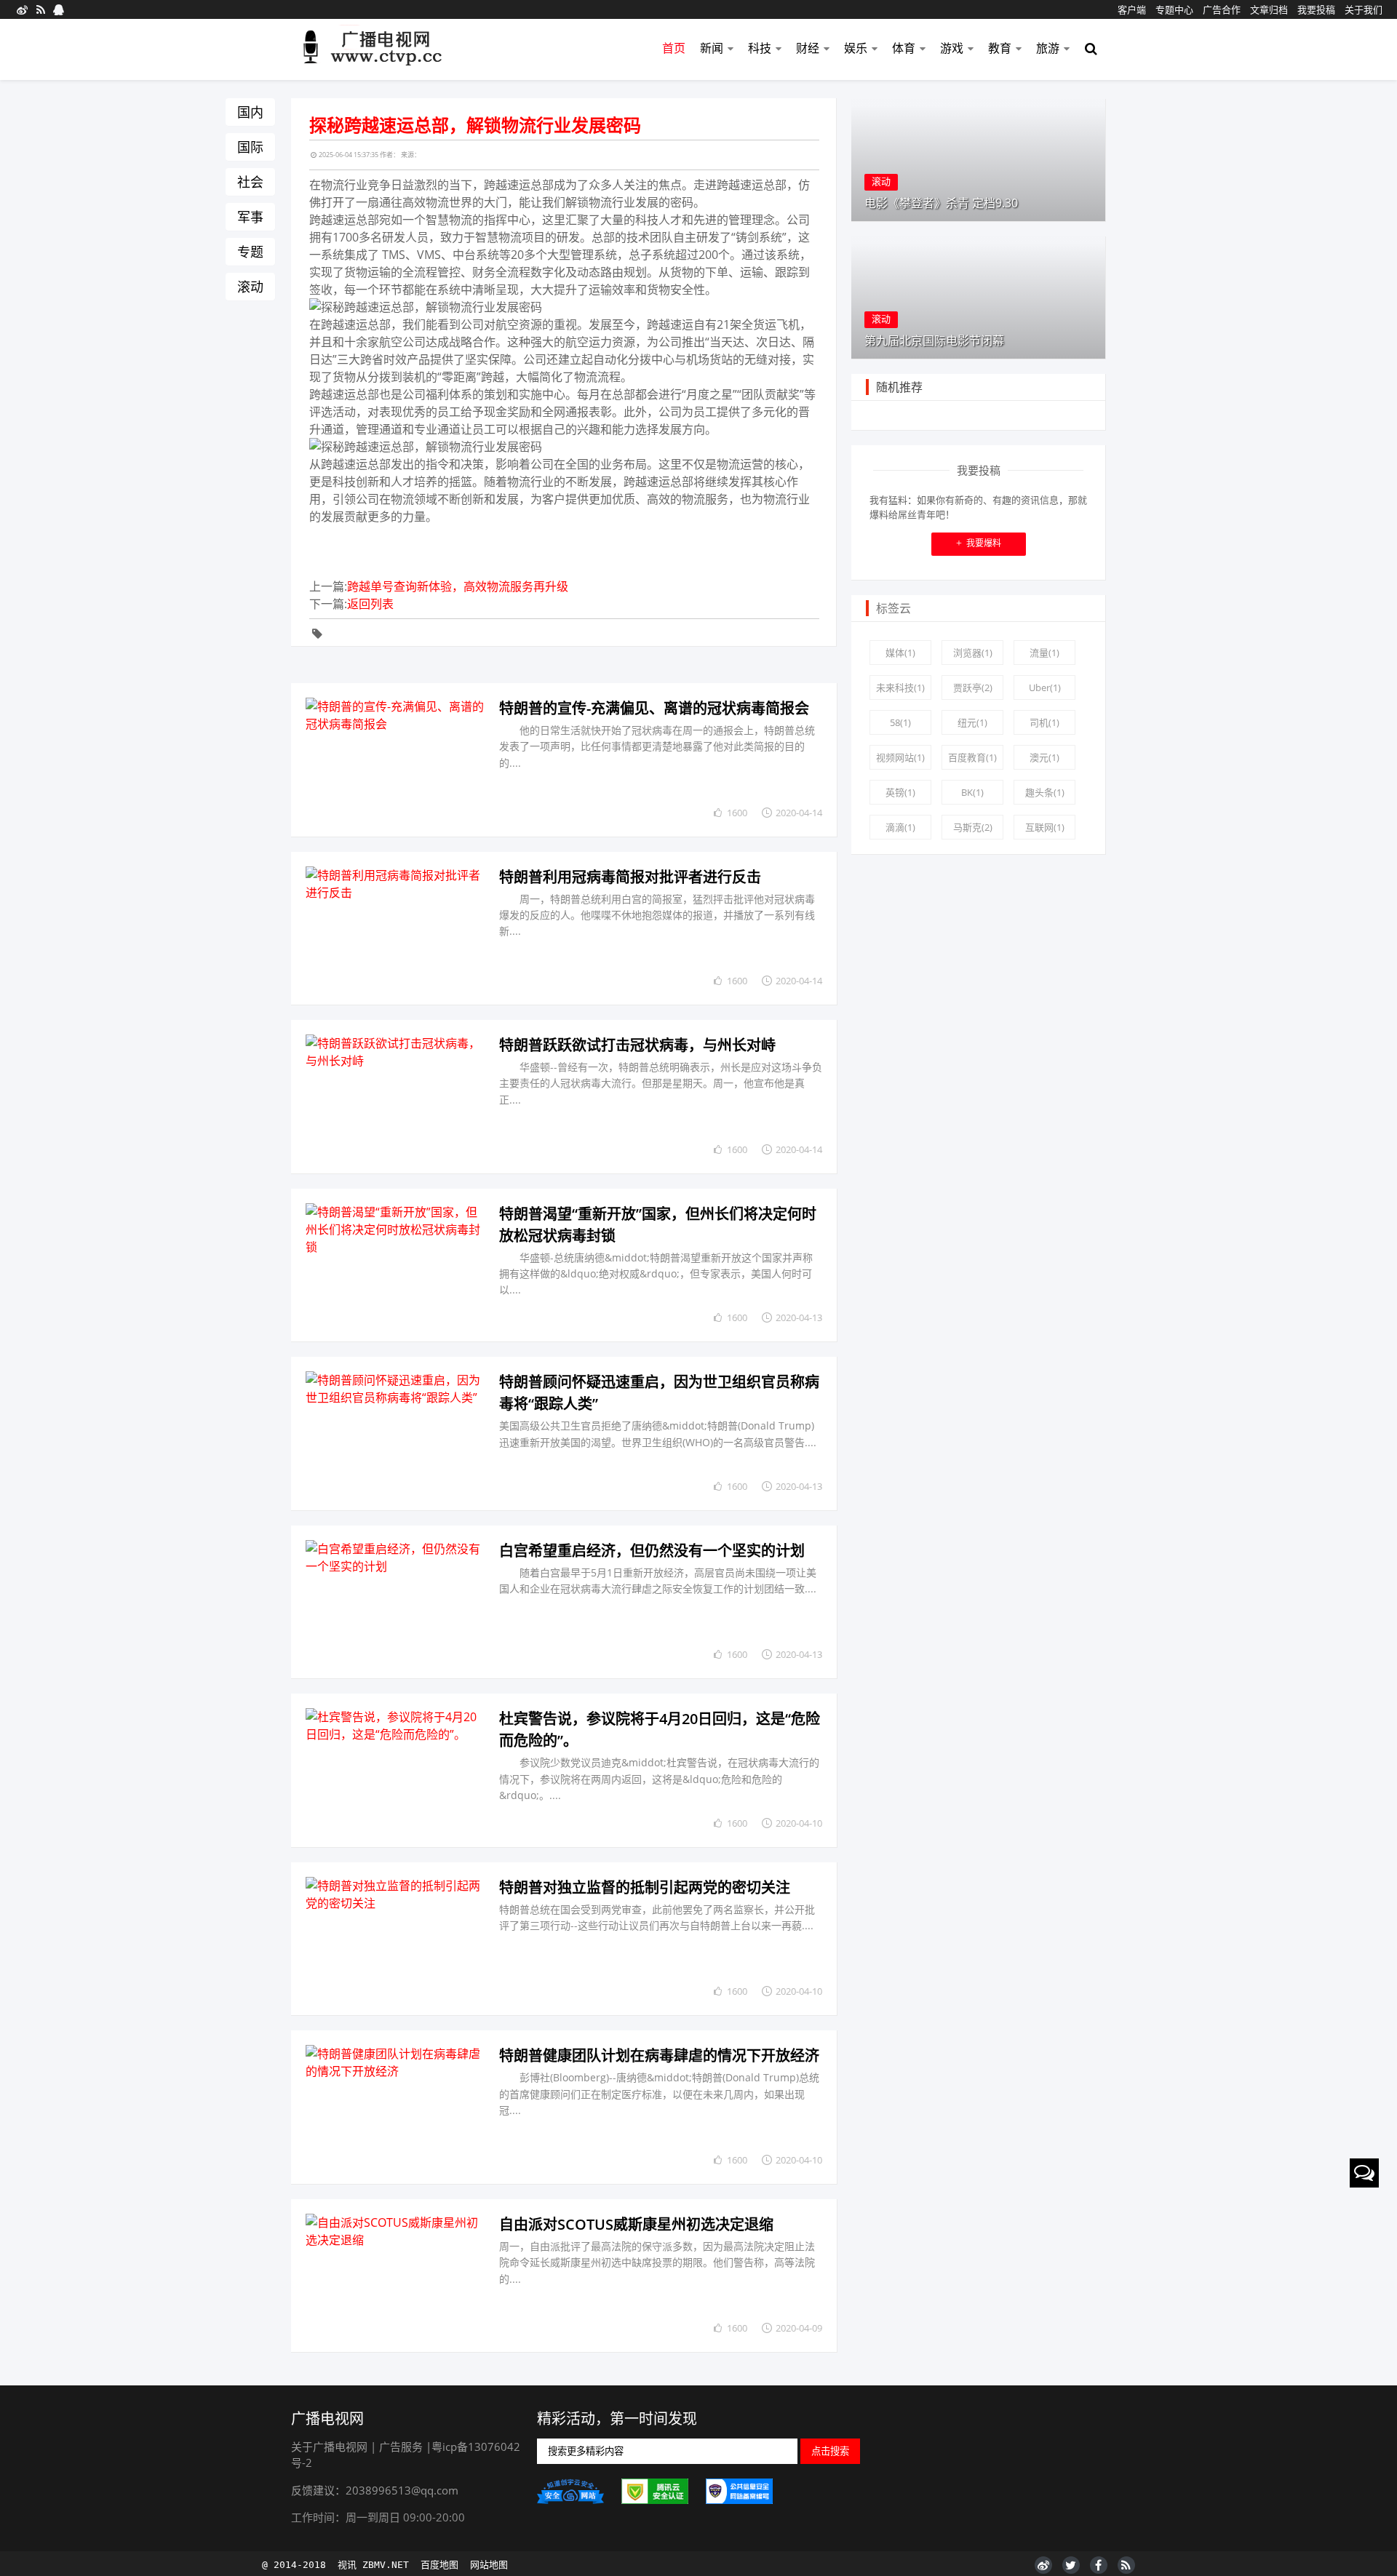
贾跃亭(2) (973, 687)
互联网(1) (1045, 827)
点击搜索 (830, 2451)
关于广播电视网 (329, 2447)
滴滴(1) (900, 827)
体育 (904, 48)
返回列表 (370, 604)
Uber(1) (1045, 687)
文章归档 (1269, 9)
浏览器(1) (973, 653)
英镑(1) (900, 792)
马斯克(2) (973, 827)
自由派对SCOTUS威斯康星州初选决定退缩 (636, 2224)
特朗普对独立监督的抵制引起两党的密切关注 (645, 1887)
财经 (808, 48)
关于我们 (1364, 9)
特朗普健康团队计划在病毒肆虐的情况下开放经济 (659, 2055)
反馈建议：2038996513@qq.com (375, 2490)
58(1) (900, 722)
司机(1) (1044, 722)
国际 (250, 147)
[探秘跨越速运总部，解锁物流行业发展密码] (396, 760)
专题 (250, 252)
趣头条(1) (1045, 792)
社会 (250, 182)
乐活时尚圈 (381, 50)
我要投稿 (1316, 9)
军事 (250, 217)
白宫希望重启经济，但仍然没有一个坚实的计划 (652, 1551)
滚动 (250, 287)
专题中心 (1174, 9)
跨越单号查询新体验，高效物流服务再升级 (458, 586)
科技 (760, 48)
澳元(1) (1044, 757)
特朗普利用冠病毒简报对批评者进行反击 (630, 877)
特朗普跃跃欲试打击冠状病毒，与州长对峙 (637, 1045)
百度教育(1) (972, 757)
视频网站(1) (900, 757)
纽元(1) (972, 722)
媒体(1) (900, 653)
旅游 (1048, 48)
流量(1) (1044, 653)
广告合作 (1222, 9)
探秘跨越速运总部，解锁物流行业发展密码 (475, 125)
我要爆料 (979, 543)
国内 (250, 112)
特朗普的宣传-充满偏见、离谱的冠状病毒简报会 (654, 708)
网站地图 (489, 2565)
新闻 (712, 48)
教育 (1000, 48)
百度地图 (439, 2565)
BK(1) (972, 792)
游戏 (952, 48)
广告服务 (401, 2447)
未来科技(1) (900, 687)
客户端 (1132, 9)
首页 (674, 48)
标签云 (893, 608)
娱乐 (856, 48)
